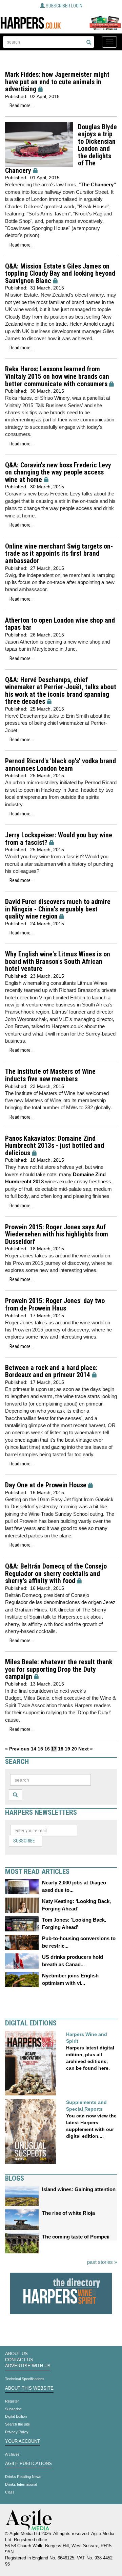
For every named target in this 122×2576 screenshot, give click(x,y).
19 (67, 1749)
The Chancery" (98, 184)
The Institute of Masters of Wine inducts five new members (50, 1075)
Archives (12, 2454)
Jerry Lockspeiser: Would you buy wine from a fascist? (59, 839)
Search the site (17, 2424)
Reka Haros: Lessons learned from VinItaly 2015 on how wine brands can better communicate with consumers (57, 376)
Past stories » (102, 2262)
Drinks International (21, 2484)
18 (61, 1749)
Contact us (19, 2360)
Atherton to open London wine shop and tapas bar (60, 624)
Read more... (22, 106)
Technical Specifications (25, 2379)
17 (54, 1749)
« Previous (17, 1749)
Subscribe (24, 1841)
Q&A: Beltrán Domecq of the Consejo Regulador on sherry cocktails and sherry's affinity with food (56, 1574)
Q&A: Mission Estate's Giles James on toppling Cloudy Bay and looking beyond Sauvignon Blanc (60, 274)
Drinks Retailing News (23, 2477)
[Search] (89, 43)
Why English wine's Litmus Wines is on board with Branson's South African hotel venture (58, 961)
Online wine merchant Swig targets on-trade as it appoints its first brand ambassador (59, 554)
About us (16, 2354)
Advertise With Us (28, 2366)
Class (10, 2492)
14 (34, 1749)
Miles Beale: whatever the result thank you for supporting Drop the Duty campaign (59, 1669)
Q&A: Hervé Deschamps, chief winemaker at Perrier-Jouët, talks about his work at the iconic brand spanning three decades (61, 691)
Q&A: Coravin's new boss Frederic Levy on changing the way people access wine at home (58, 472)
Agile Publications (28, 2464)
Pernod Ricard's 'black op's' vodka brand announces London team (60, 765)
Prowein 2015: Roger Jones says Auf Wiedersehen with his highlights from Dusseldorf (57, 1234)
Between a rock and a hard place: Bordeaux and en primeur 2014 (51, 1372)
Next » (86, 1749)
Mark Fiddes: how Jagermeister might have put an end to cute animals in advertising (57, 82)
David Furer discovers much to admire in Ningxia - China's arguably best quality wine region (58, 909)
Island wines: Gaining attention (79, 2189)
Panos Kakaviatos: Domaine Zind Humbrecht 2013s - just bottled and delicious (55, 1146)
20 (74, 1749)
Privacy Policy (17, 2432)
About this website (29, 2388)
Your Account (23, 2441)
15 (40, 1749)
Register (12, 2401)
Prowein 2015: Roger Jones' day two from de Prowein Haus (55, 1305)
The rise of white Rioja (68, 2213)
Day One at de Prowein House (46, 1485)
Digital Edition (16, 2416)
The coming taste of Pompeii (76, 2237)
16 (47, 1749)
